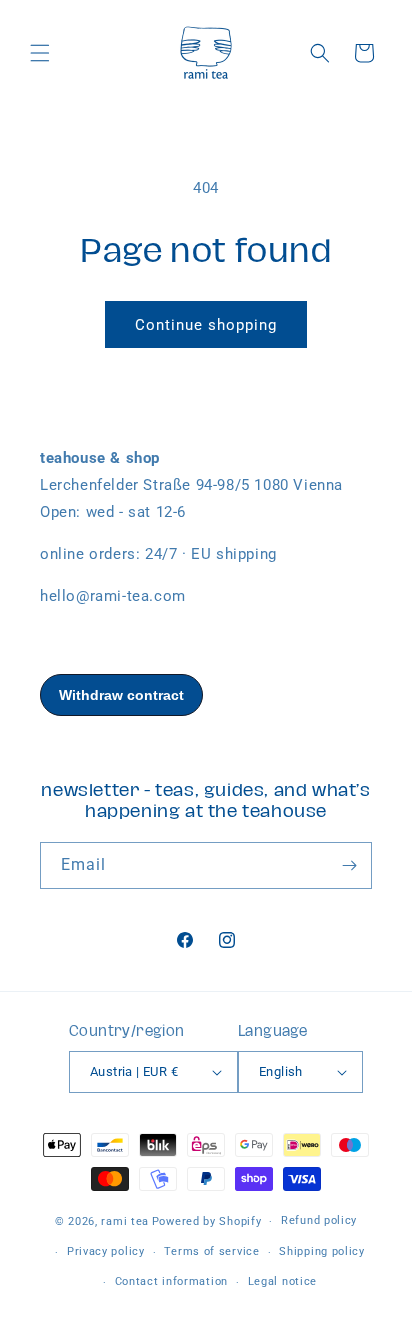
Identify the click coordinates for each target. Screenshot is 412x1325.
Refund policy (319, 1220)
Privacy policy (106, 1251)
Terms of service (211, 1251)
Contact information (171, 1281)
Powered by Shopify (207, 1221)
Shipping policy (322, 1251)
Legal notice (282, 1281)
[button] (40, 53)
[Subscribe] (349, 865)
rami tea (125, 1221)
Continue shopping (206, 325)
